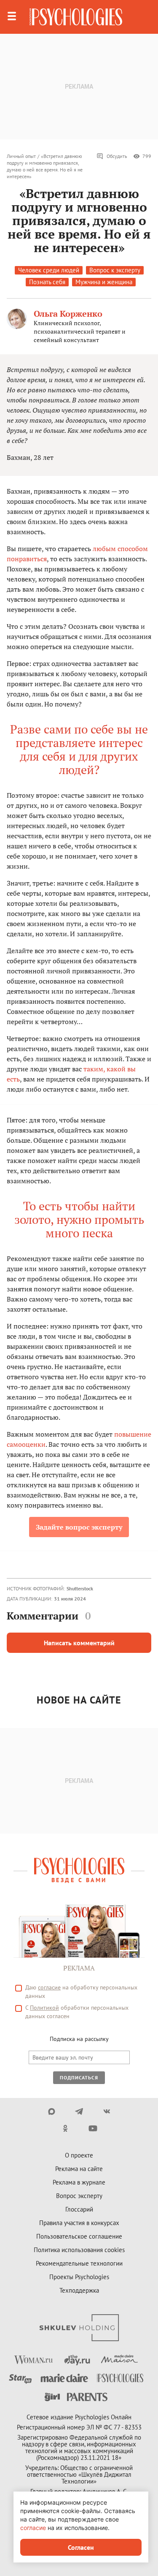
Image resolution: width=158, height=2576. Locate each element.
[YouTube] (93, 2128)
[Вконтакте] (106, 2111)
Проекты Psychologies (79, 2277)
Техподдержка (79, 2290)
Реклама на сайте (79, 2169)
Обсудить (117, 156)
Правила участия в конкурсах (79, 2223)
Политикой (44, 2008)
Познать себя (47, 282)
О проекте (79, 2155)
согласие (49, 1987)
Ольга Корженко (68, 314)
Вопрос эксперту (79, 2196)
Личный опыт (21, 156)
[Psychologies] (76, 17)
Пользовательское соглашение (79, 2236)
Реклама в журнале (79, 2182)
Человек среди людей (49, 270)
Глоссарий (79, 2209)
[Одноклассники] (66, 2128)
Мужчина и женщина (104, 282)
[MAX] (52, 2111)
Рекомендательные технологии (79, 2263)
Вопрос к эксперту (115, 270)
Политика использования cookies (79, 2250)
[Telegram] (79, 2111)
